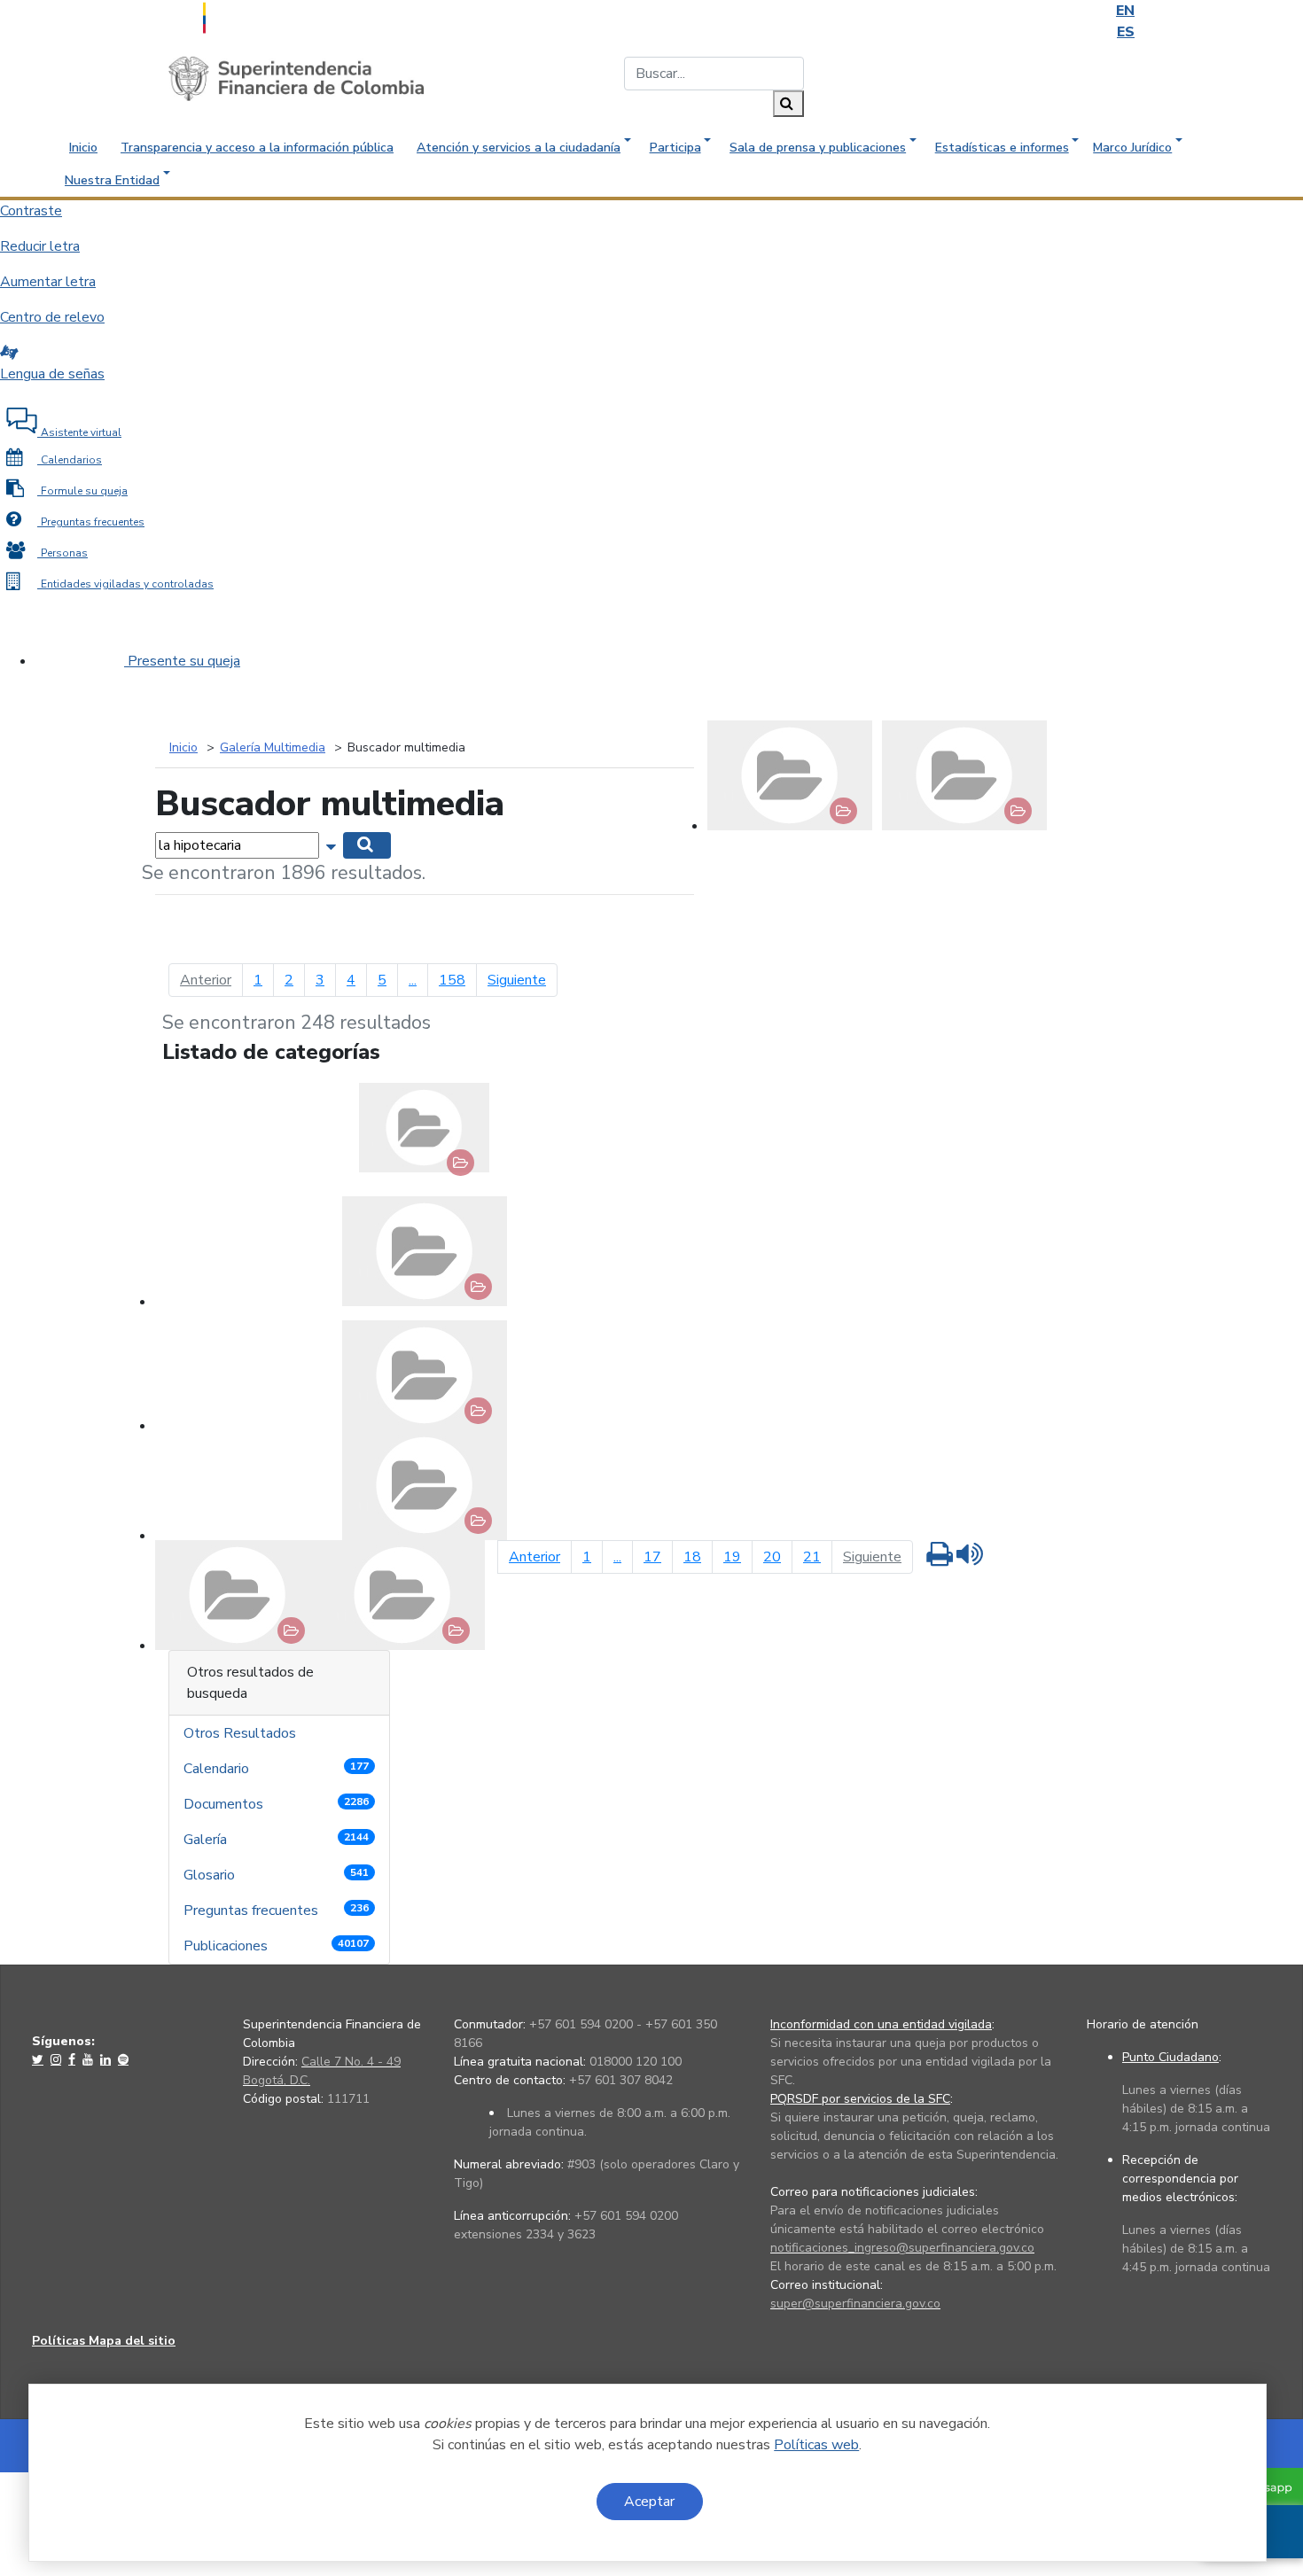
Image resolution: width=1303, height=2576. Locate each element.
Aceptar (649, 2502)
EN (1125, 11)
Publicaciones (276, 1946)
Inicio (83, 148)
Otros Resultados (242, 1733)
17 (652, 1557)
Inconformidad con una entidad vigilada (881, 2024)
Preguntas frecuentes (276, 1911)
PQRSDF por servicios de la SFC (860, 2099)
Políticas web (816, 2445)
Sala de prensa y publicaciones (818, 148)
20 (772, 1557)
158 (452, 980)
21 (812, 1557)
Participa (675, 148)
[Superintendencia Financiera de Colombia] (296, 78)
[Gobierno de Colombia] (248, 16)
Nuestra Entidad (112, 180)
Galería (276, 1840)
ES (1126, 32)
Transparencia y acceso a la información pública (257, 148)
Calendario (276, 1769)
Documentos (276, 1804)
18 (692, 1557)
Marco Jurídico (1132, 148)
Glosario (276, 1875)
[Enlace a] (39, 2059)
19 (732, 1557)
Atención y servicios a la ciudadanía (519, 148)
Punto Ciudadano (1170, 2057)
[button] (333, 844)
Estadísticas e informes (1002, 148)
